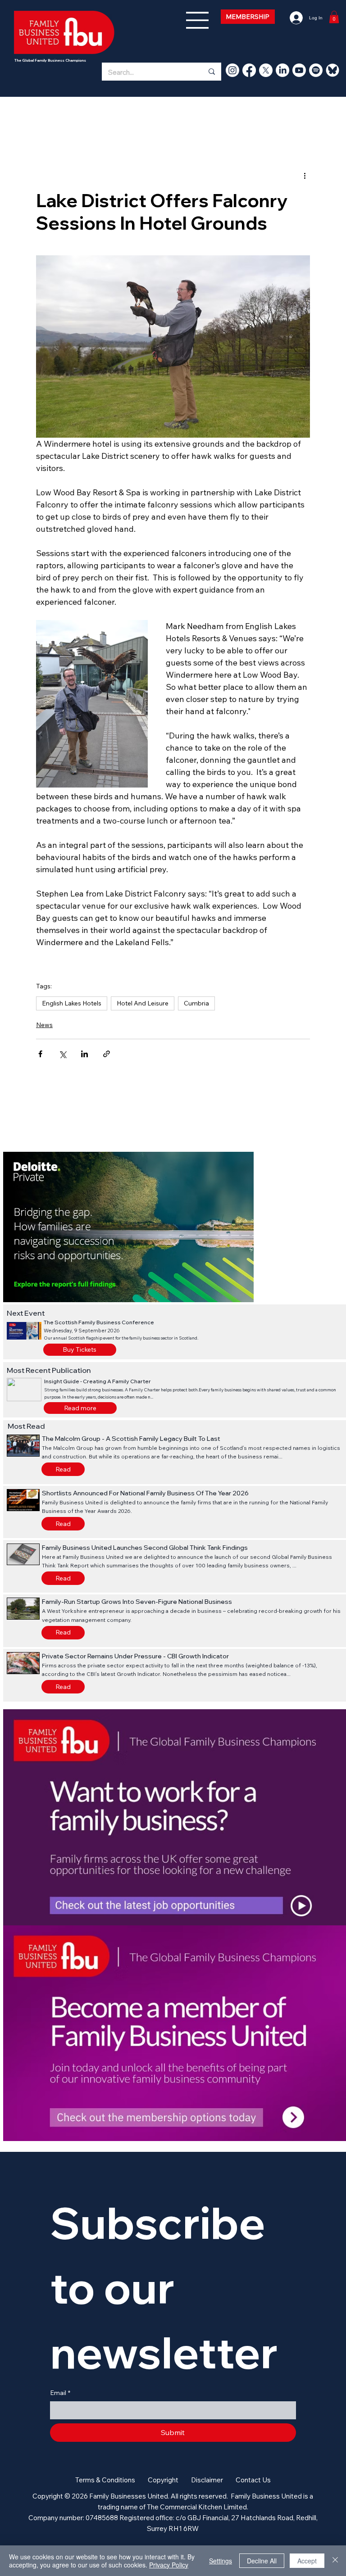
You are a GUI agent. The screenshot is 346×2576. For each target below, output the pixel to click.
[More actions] (305, 176)
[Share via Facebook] (40, 1054)
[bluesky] (332, 70)
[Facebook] (249, 70)
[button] (80, 1408)
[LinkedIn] (282, 70)
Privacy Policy (169, 2565)
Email (60, 2393)
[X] (266, 70)
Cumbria (196, 1003)
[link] (334, 17)
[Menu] (198, 20)
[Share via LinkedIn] (84, 1054)
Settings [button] (221, 2561)
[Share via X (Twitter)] (62, 1054)
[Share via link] (107, 1054)
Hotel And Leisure (143, 1003)
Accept (307, 2561)
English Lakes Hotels (72, 1003)
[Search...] (211, 72)
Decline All (262, 2561)
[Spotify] (316, 70)
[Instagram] (232, 70)
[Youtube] (299, 70)
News (44, 1025)
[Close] (335, 2561)
